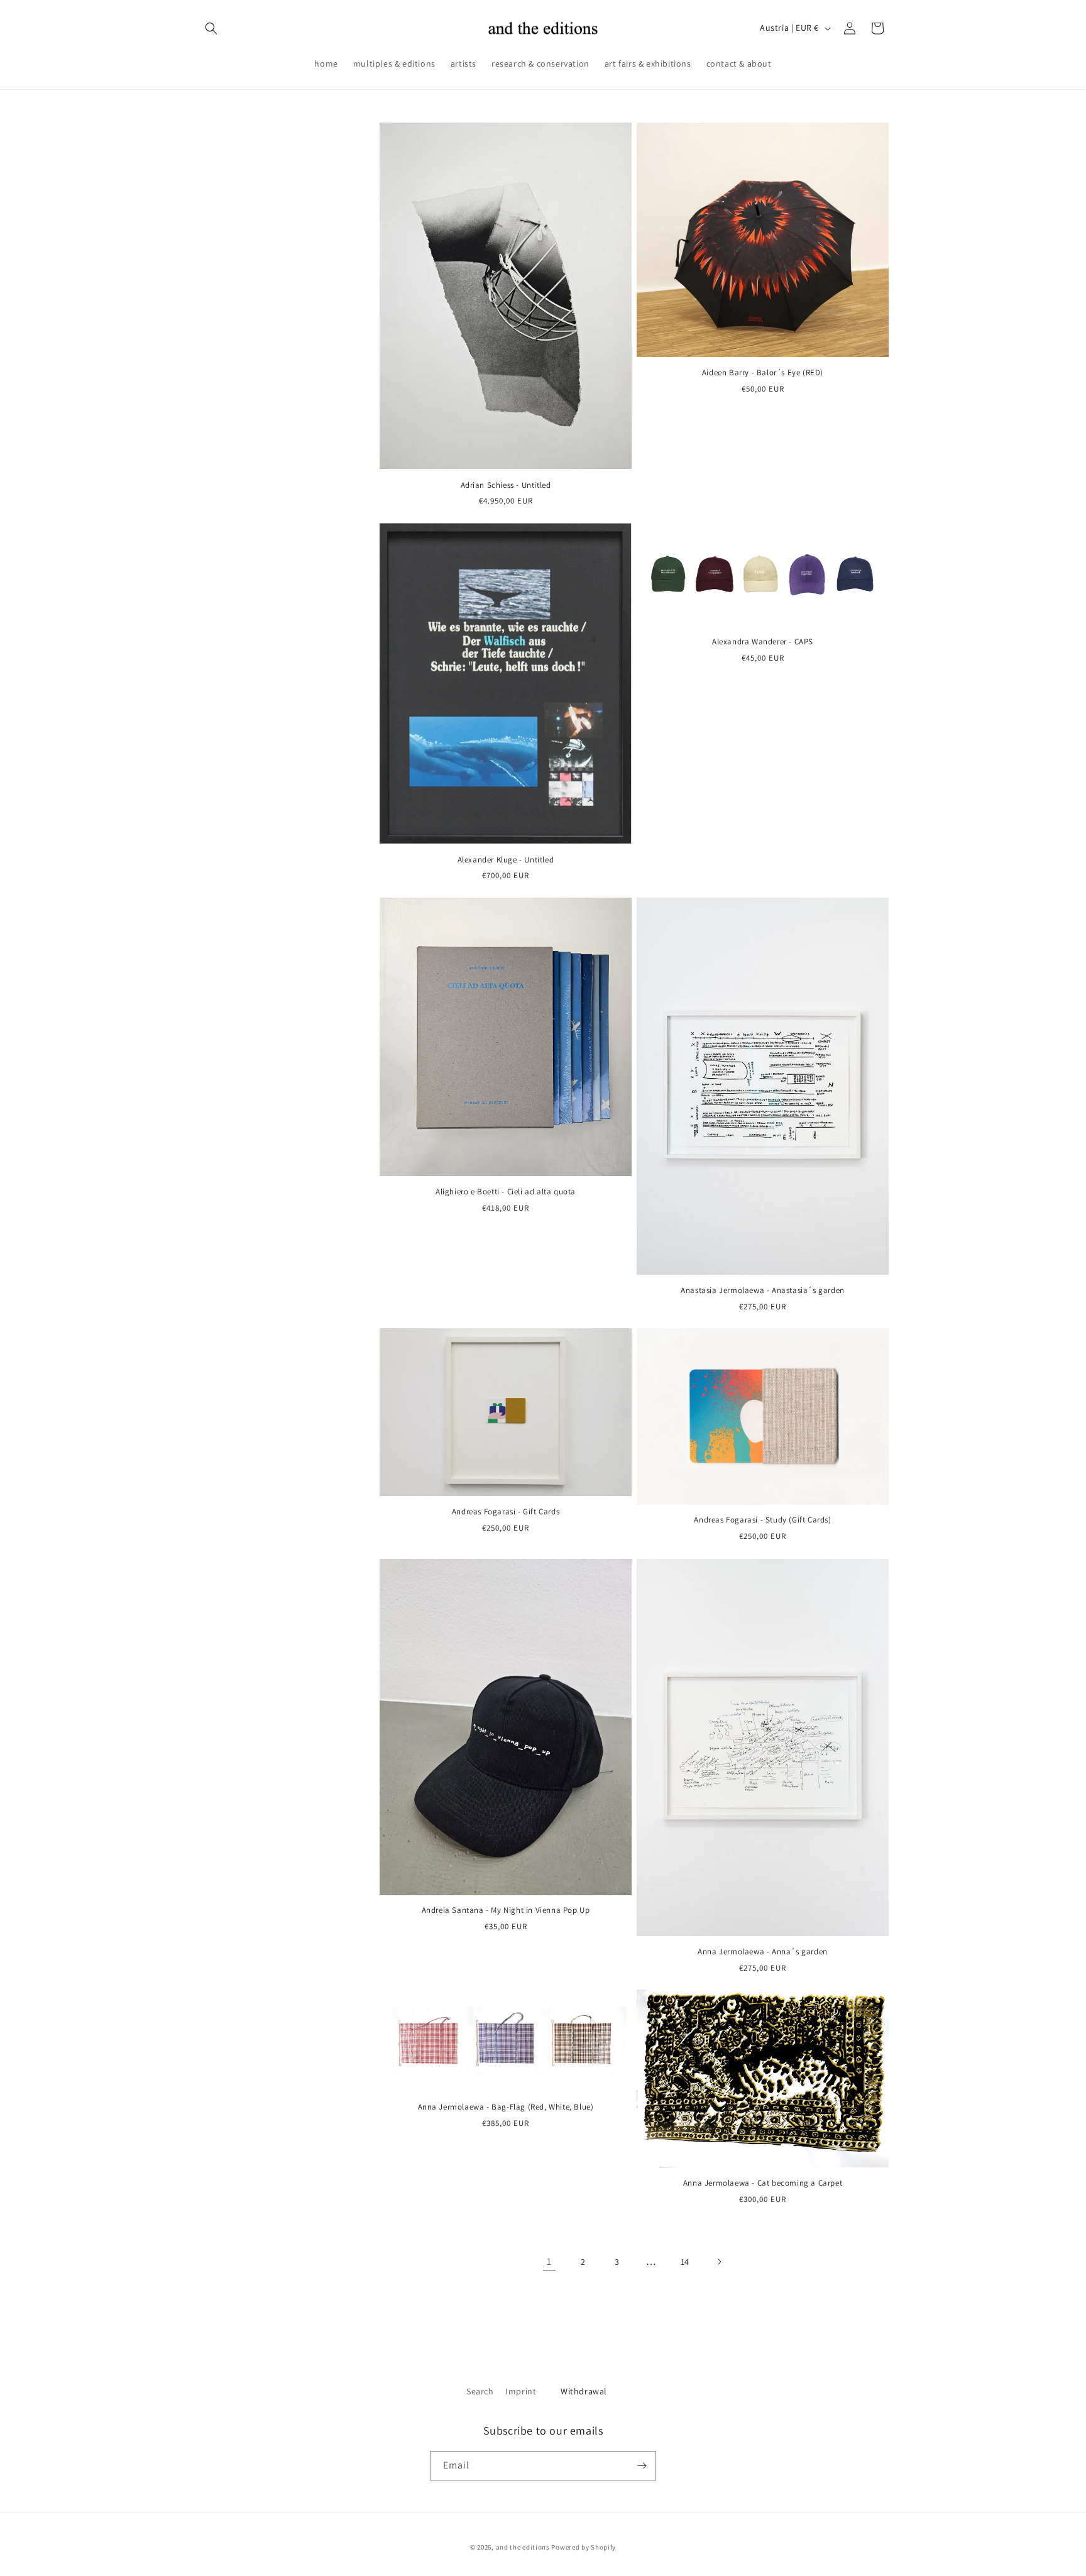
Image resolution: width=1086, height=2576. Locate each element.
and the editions (523, 2547)
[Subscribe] (642, 2466)
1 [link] (549, 2261)
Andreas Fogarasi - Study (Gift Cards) (762, 1521)
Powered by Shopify (584, 2547)
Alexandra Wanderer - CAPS (763, 642)
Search (480, 2391)
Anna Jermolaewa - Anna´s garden (763, 1952)
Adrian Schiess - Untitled (506, 485)
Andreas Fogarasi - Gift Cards (506, 1512)
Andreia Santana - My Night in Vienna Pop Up (506, 1910)
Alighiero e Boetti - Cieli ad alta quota (506, 1192)
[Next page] (719, 2262)
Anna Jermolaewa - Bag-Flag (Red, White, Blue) (506, 2108)
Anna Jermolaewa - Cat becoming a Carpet (763, 2184)
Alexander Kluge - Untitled (506, 859)
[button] (211, 28)
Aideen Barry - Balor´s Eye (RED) (763, 373)
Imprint (521, 2391)
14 (685, 2261)
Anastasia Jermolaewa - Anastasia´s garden (763, 1291)
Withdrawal (584, 2391)
